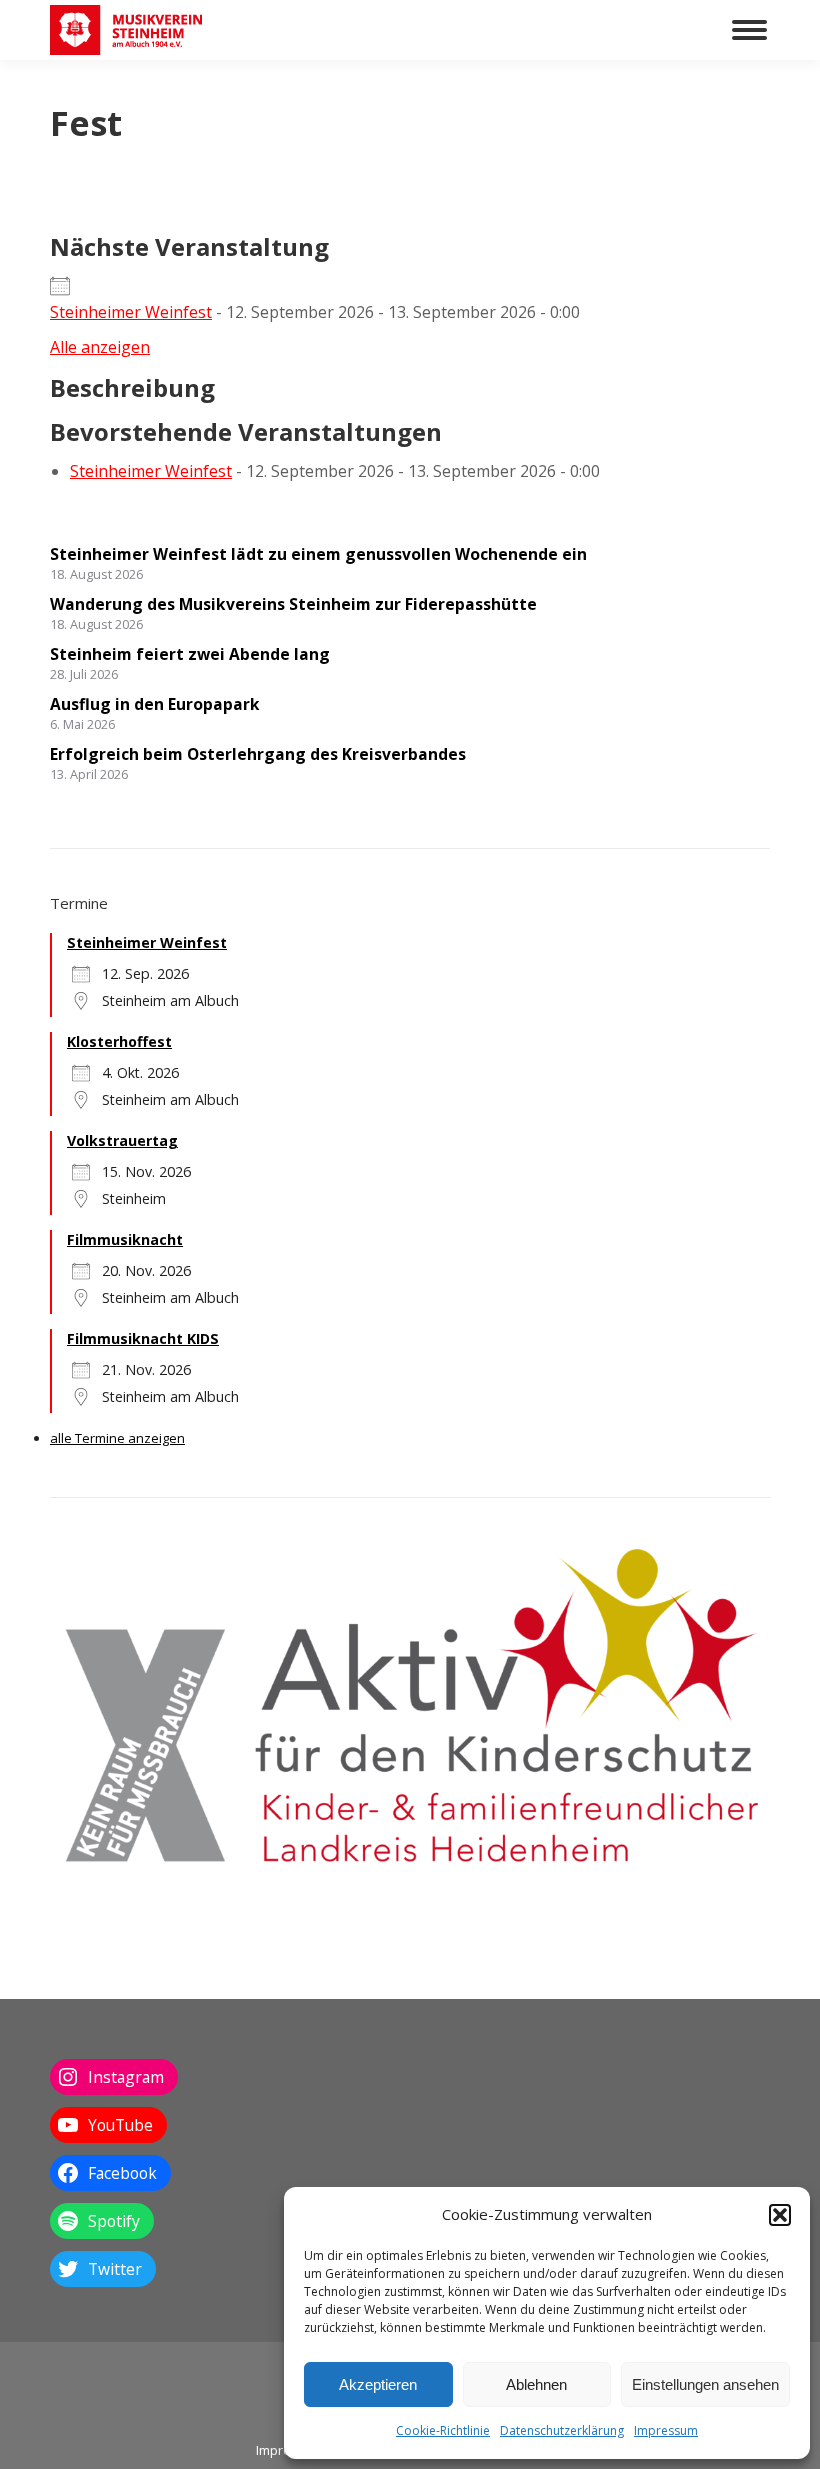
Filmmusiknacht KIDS (143, 1338)
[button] (780, 2215)
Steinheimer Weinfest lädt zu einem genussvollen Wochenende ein (318, 554)
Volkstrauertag (122, 1140)
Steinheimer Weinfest (131, 312)
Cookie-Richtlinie (443, 2430)
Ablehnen (536, 2384)
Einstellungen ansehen (705, 2384)
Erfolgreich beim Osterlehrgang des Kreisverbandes (258, 754)
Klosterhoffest (119, 1041)
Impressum (666, 2430)
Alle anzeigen (100, 347)
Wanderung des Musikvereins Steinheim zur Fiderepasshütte (293, 604)
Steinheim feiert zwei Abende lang (190, 654)
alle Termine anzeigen (117, 1438)
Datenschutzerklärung (562, 2430)
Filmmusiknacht (125, 1239)
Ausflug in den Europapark (155, 704)
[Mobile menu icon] (749, 30)
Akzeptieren (378, 2384)
